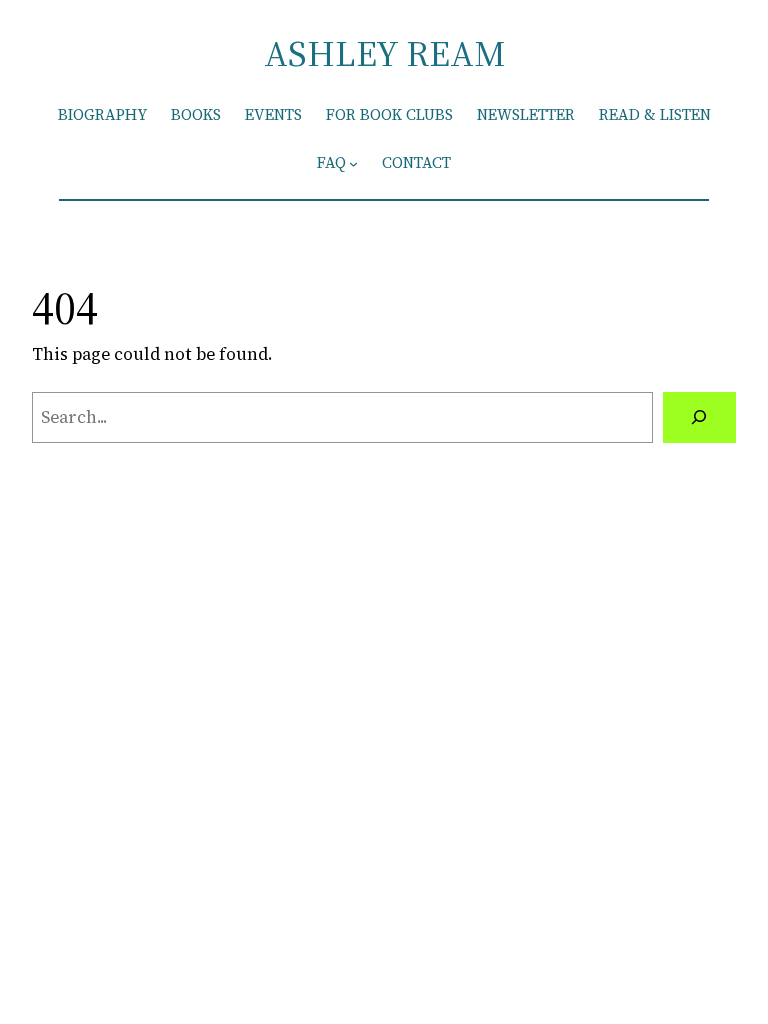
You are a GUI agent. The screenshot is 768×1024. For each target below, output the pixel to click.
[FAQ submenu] (353, 163)
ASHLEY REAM (384, 53)
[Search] (699, 417)
